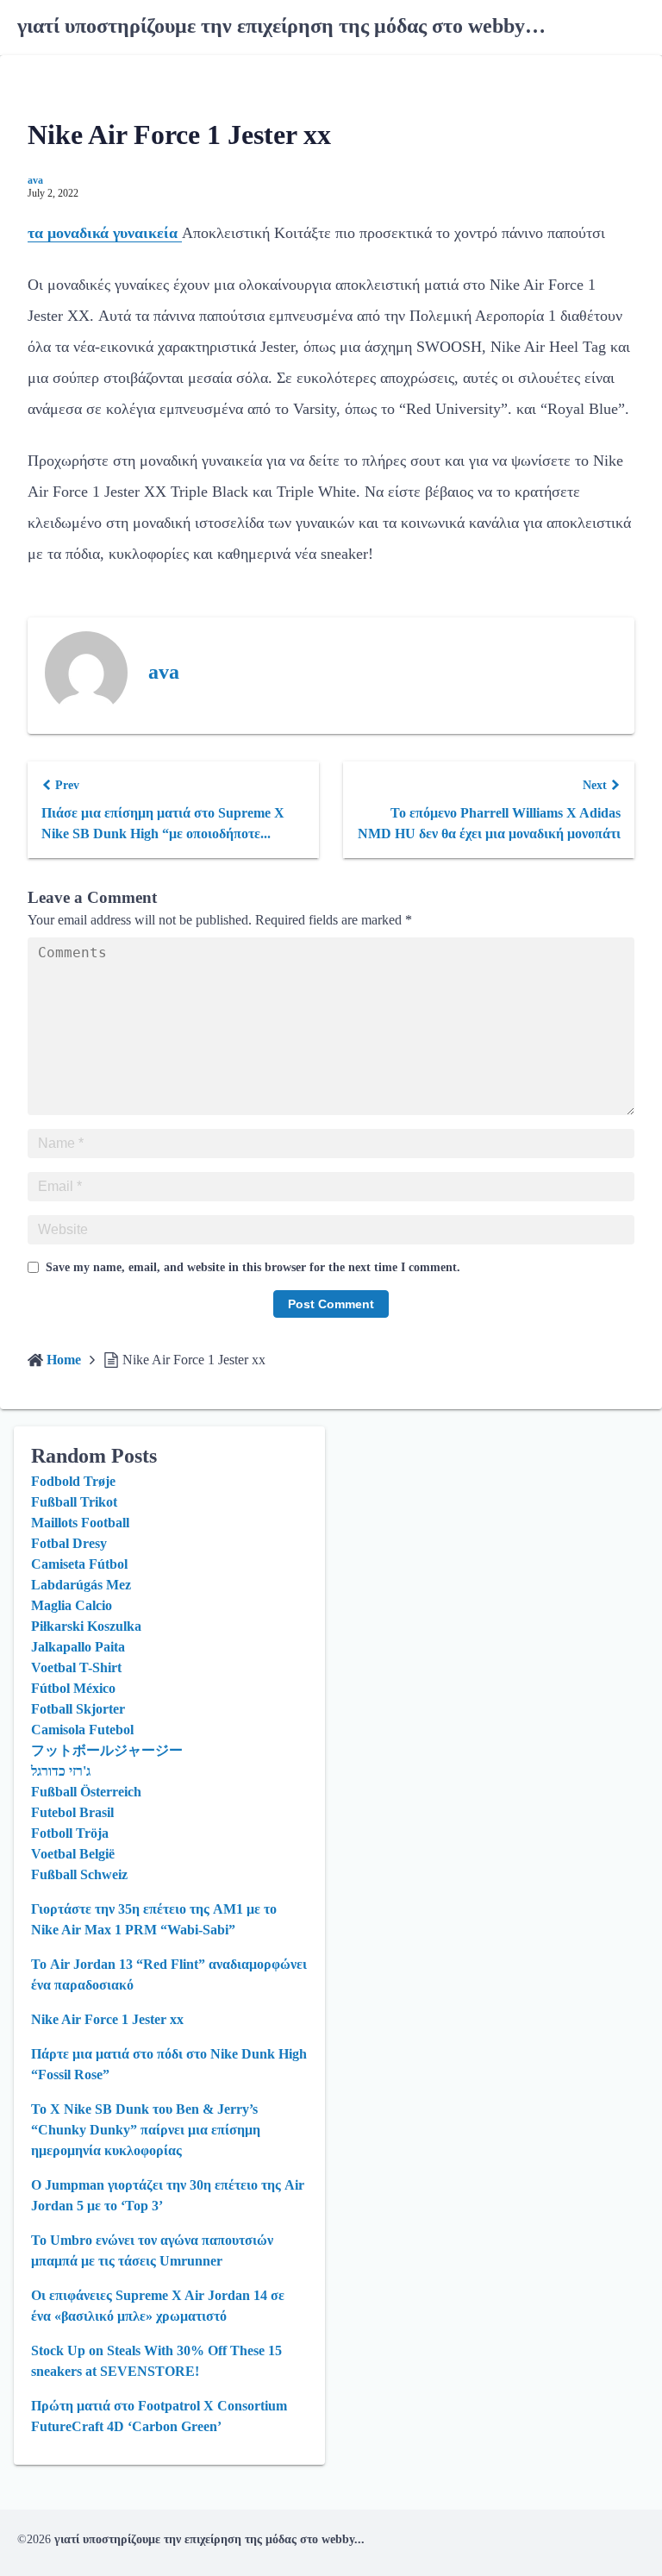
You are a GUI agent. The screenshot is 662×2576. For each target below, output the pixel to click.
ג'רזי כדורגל (61, 1771)
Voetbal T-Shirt (76, 1667)
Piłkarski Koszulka (86, 1626)
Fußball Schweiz (79, 1874)
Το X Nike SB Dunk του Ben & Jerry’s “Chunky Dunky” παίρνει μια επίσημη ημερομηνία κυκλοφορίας (146, 2130)
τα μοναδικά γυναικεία (105, 233)
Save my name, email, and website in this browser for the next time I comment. (253, 1267)
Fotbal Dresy (69, 1543)
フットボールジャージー (107, 1750)
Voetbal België (73, 1854)
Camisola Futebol (82, 1730)
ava (35, 180)
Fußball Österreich (86, 1792)
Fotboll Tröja (70, 1833)
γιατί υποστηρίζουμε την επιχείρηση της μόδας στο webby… (281, 26)
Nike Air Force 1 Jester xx (107, 2019)
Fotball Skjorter (78, 1709)
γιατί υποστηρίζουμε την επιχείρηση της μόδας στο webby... (209, 2539)
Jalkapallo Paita (78, 1647)
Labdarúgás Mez (81, 1585)
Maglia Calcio (72, 1605)
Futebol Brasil (72, 1812)
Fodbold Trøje (73, 1481)
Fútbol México (73, 1688)
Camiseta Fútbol (79, 1564)
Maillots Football (80, 1523)
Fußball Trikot (74, 1502)
